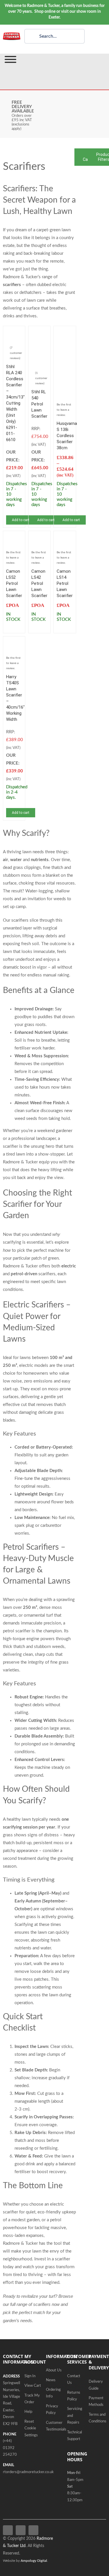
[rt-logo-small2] (12, 35)
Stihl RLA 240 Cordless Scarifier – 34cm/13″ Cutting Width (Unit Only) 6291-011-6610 (15, 403)
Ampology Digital (34, 2561)
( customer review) (41, 378)
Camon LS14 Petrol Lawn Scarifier (65, 583)
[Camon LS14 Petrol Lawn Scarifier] (65, 538)
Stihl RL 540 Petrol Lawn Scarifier (39, 404)
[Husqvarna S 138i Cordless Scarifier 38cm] (65, 333)
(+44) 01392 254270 (10, 2448)
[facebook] (8, 2530)
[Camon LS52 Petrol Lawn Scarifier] (14, 538)
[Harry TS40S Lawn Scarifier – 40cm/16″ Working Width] (14, 643)
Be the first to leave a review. (64, 410)
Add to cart (21, 520)
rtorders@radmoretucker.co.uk (28, 2472)
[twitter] (21, 2530)
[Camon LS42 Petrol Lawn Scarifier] (39, 538)
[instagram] (33, 2530)
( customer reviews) (16, 353)
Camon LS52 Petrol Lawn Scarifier (14, 583)
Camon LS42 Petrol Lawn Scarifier (39, 583)
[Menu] (10, 59)
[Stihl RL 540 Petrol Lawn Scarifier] (39, 333)
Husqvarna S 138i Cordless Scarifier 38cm (67, 436)
